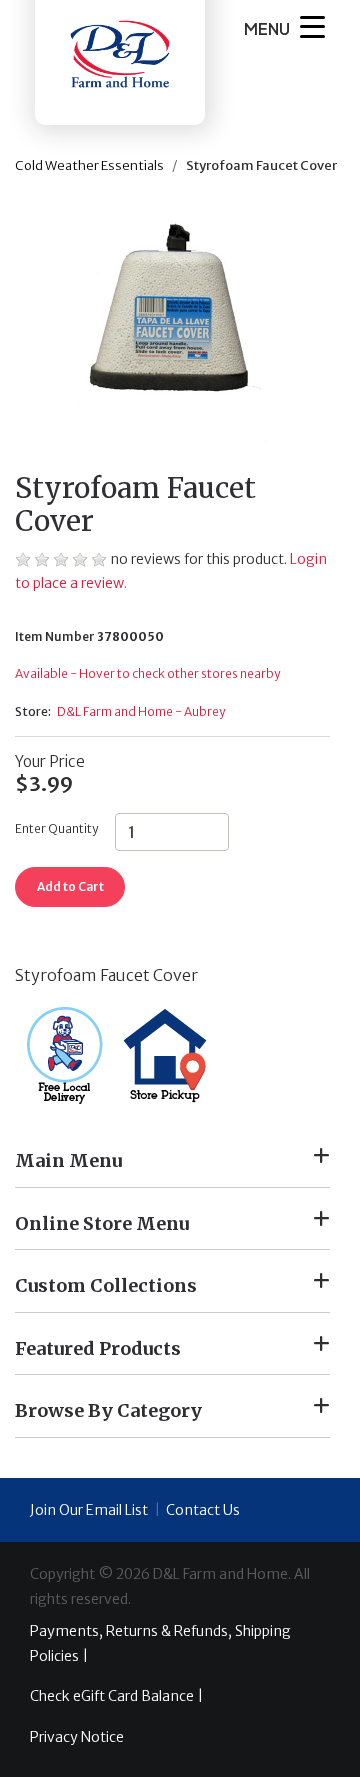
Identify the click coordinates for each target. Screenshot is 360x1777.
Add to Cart (70, 886)
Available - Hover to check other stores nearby (147, 673)
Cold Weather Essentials (89, 165)
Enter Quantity (56, 828)
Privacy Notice (77, 1737)
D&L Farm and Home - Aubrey (141, 711)
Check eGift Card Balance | (116, 1696)
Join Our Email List (89, 1510)
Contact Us (203, 1510)
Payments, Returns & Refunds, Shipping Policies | (160, 1643)
